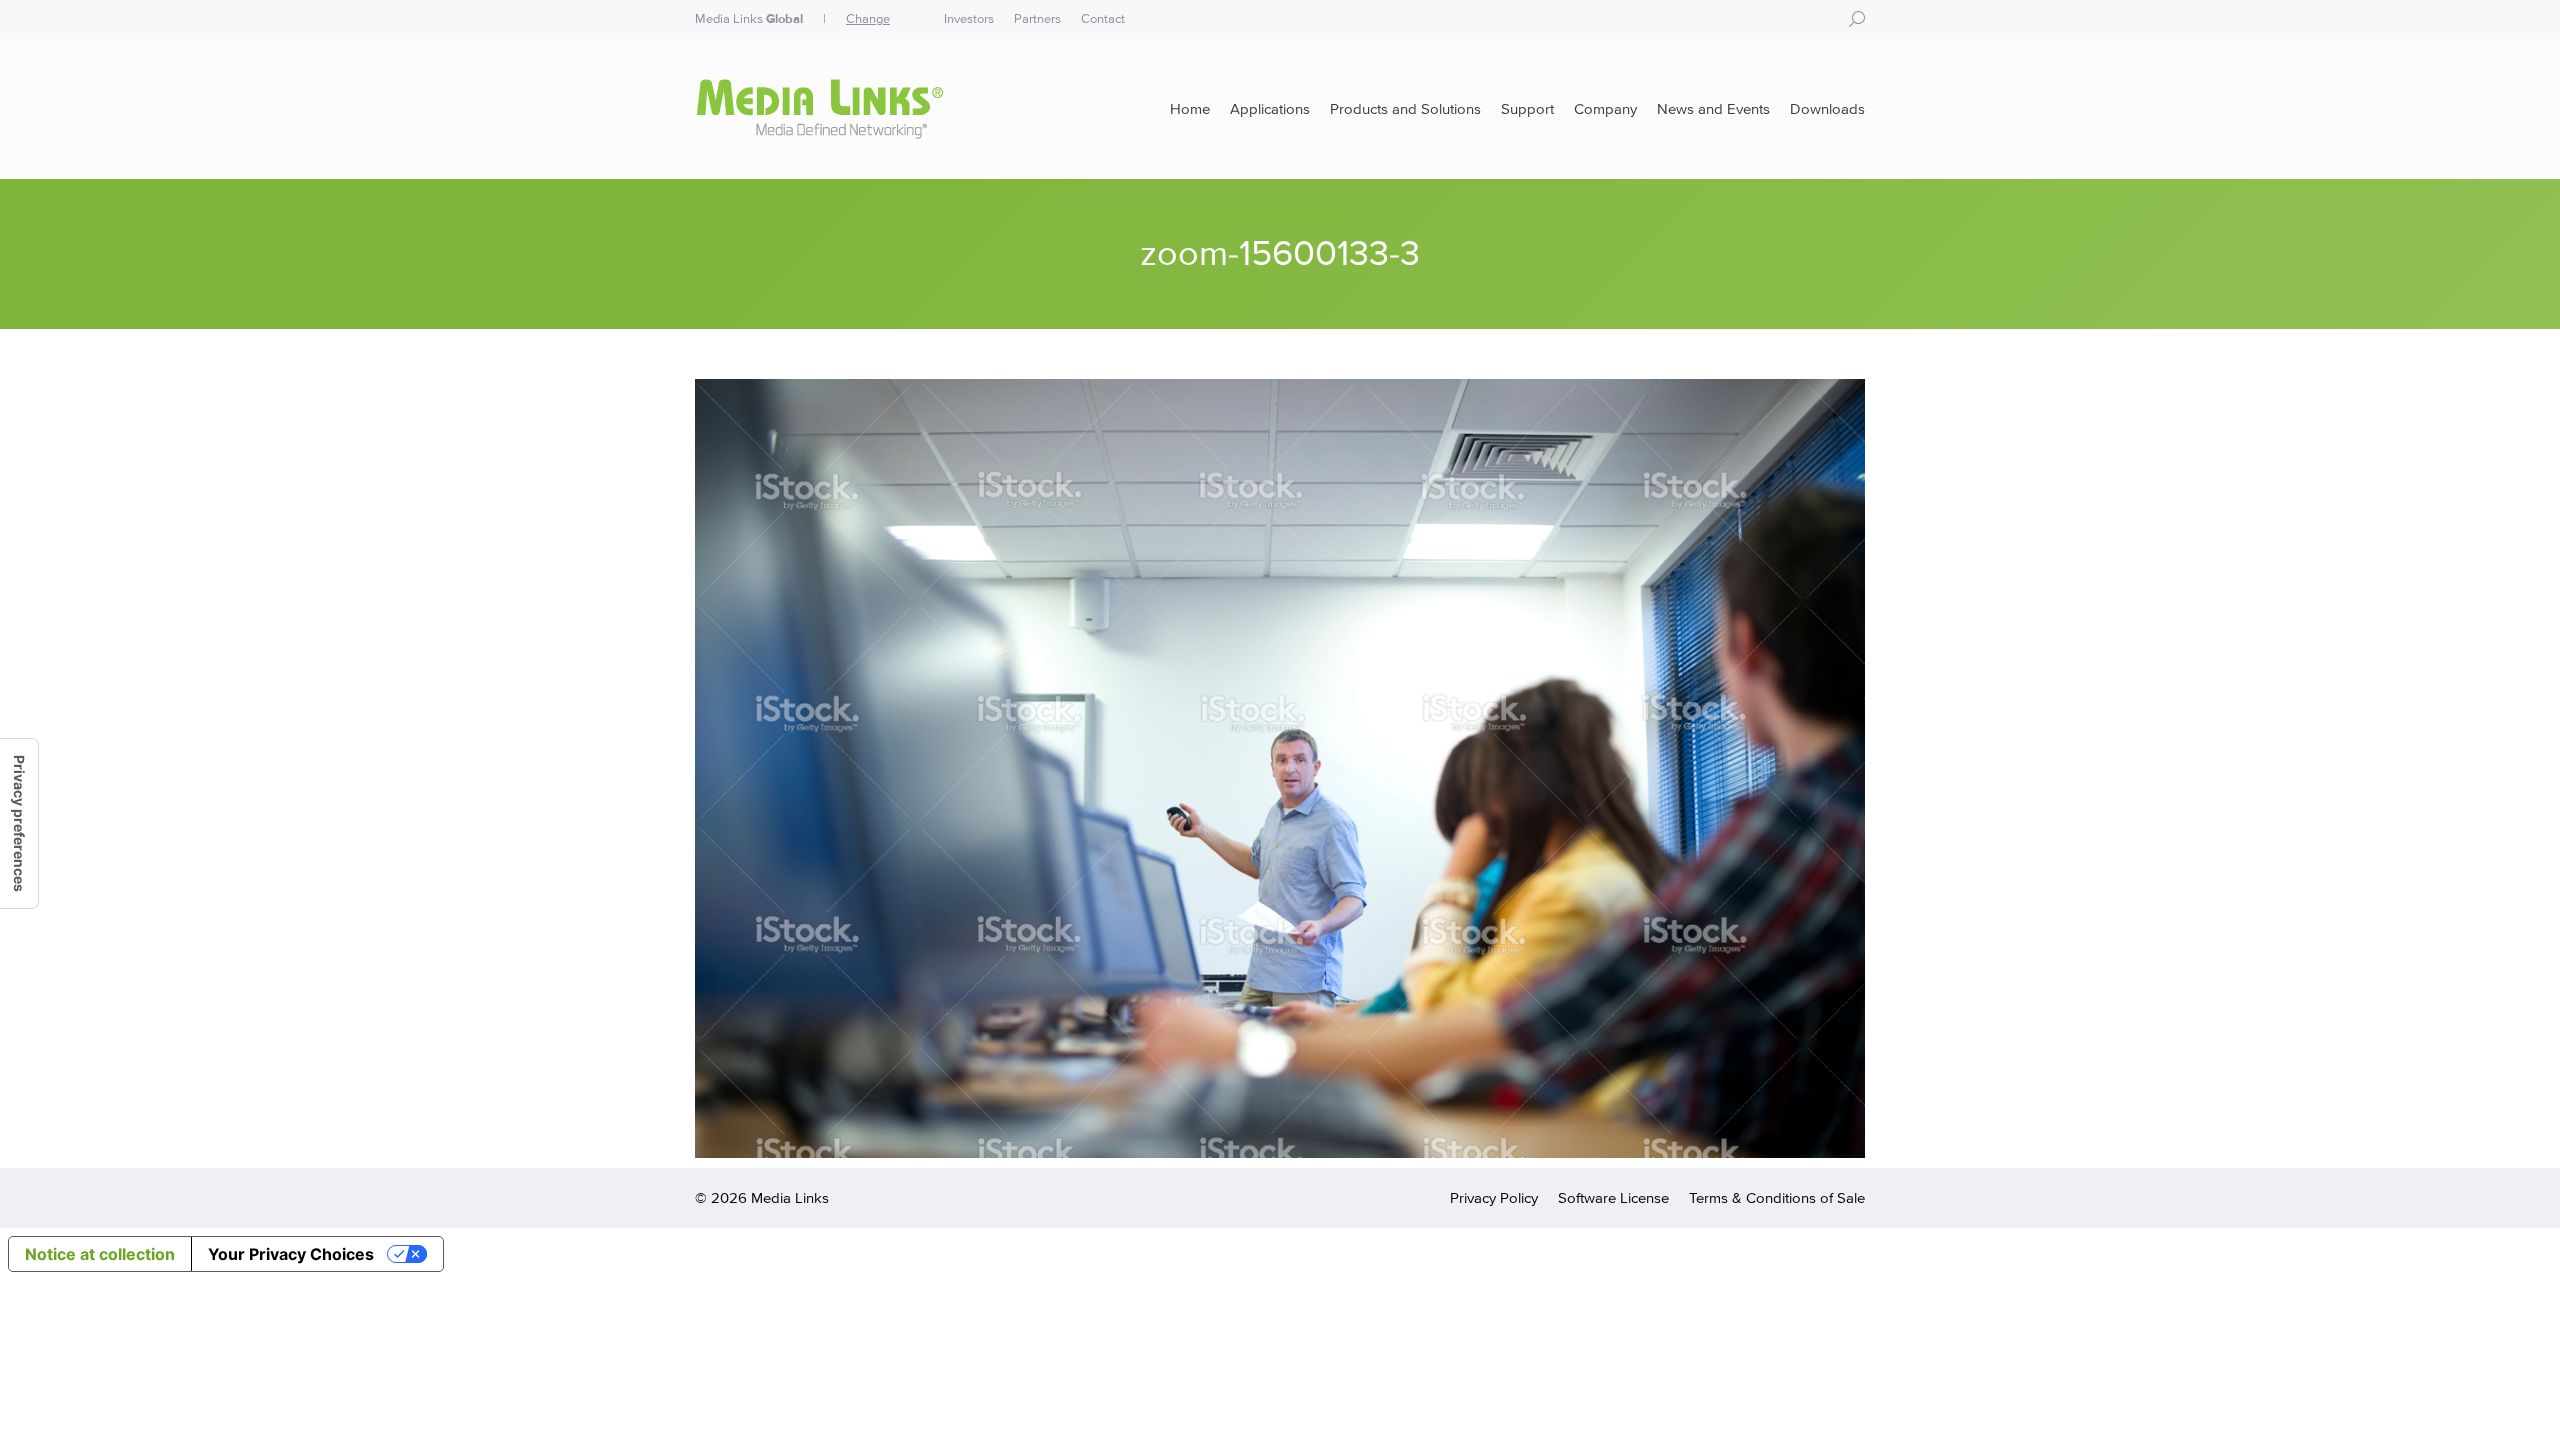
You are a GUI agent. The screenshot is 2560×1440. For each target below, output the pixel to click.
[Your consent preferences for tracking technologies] (19, 823)
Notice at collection (100, 1254)
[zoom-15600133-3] (1280, 768)
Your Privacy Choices (291, 1254)
